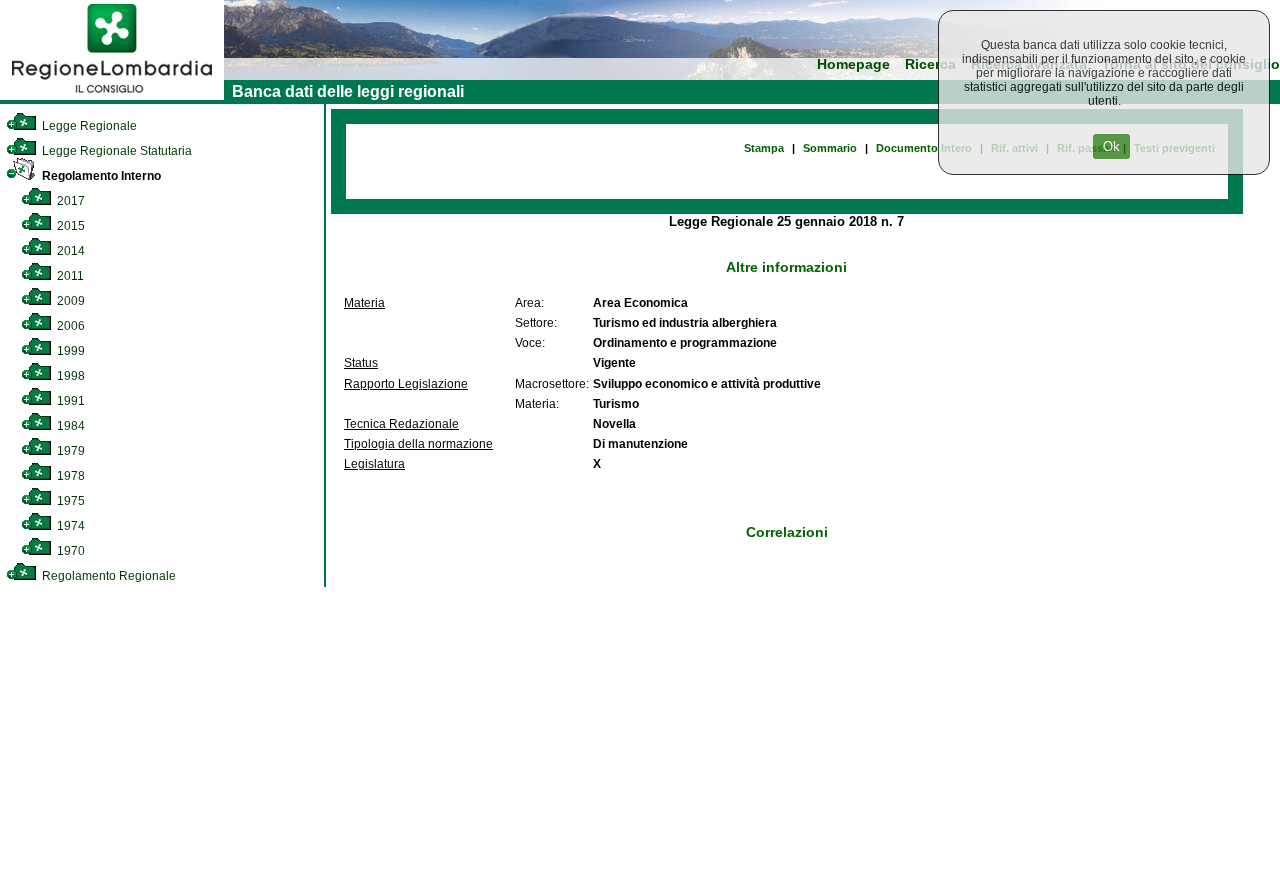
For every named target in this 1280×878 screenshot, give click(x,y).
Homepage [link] (853, 64)
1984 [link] (69, 426)
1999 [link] (69, 351)
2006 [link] (69, 326)
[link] (112, 96)
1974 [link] (69, 526)
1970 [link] (69, 551)
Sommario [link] (830, 148)
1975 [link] (69, 501)
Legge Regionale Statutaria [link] (115, 151)
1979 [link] (69, 451)
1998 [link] (69, 376)
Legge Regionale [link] (88, 126)
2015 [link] (69, 226)
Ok (1111, 146)
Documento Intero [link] (924, 148)
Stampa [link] (764, 148)
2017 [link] (69, 201)
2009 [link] (69, 301)
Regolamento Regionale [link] (107, 576)
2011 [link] (69, 276)
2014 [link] (69, 251)
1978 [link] (69, 476)
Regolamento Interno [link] (100, 176)
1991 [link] (69, 401)
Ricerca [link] (930, 64)
